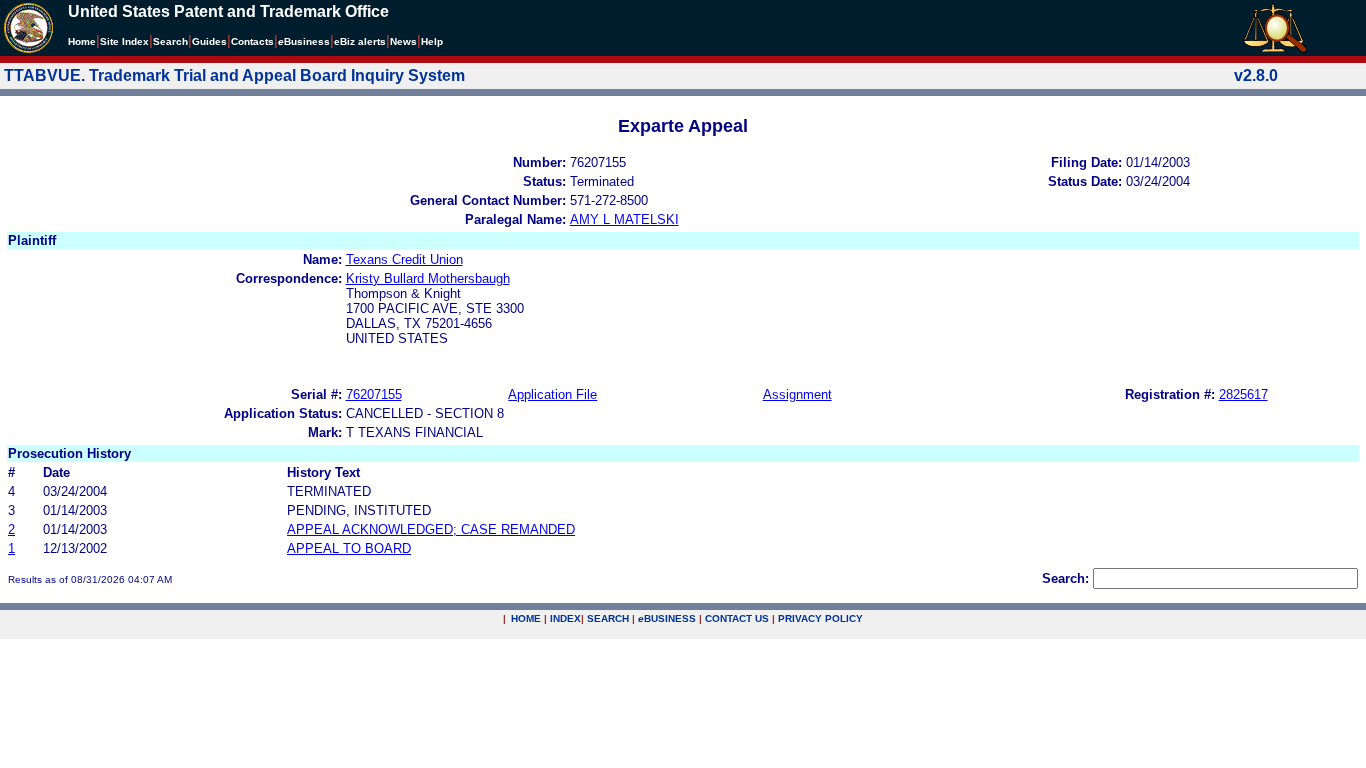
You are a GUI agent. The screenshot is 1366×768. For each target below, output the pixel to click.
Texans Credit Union (404, 259)
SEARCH (608, 618)
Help (432, 41)
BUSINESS (667, 618)
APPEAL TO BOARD (349, 548)
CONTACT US (737, 618)
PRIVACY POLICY (820, 618)
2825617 (1243, 394)
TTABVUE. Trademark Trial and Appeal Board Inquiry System (234, 75)
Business (304, 41)
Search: (1065, 578)
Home (82, 41)
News (403, 41)
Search (170, 41)
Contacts (252, 41)
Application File (552, 394)
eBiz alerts (360, 41)
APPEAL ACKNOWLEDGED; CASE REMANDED (431, 529)
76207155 (374, 394)
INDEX (565, 618)
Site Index (124, 41)
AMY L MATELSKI (624, 219)
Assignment (797, 394)
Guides (209, 41)
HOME (526, 618)
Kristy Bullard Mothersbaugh (428, 278)
